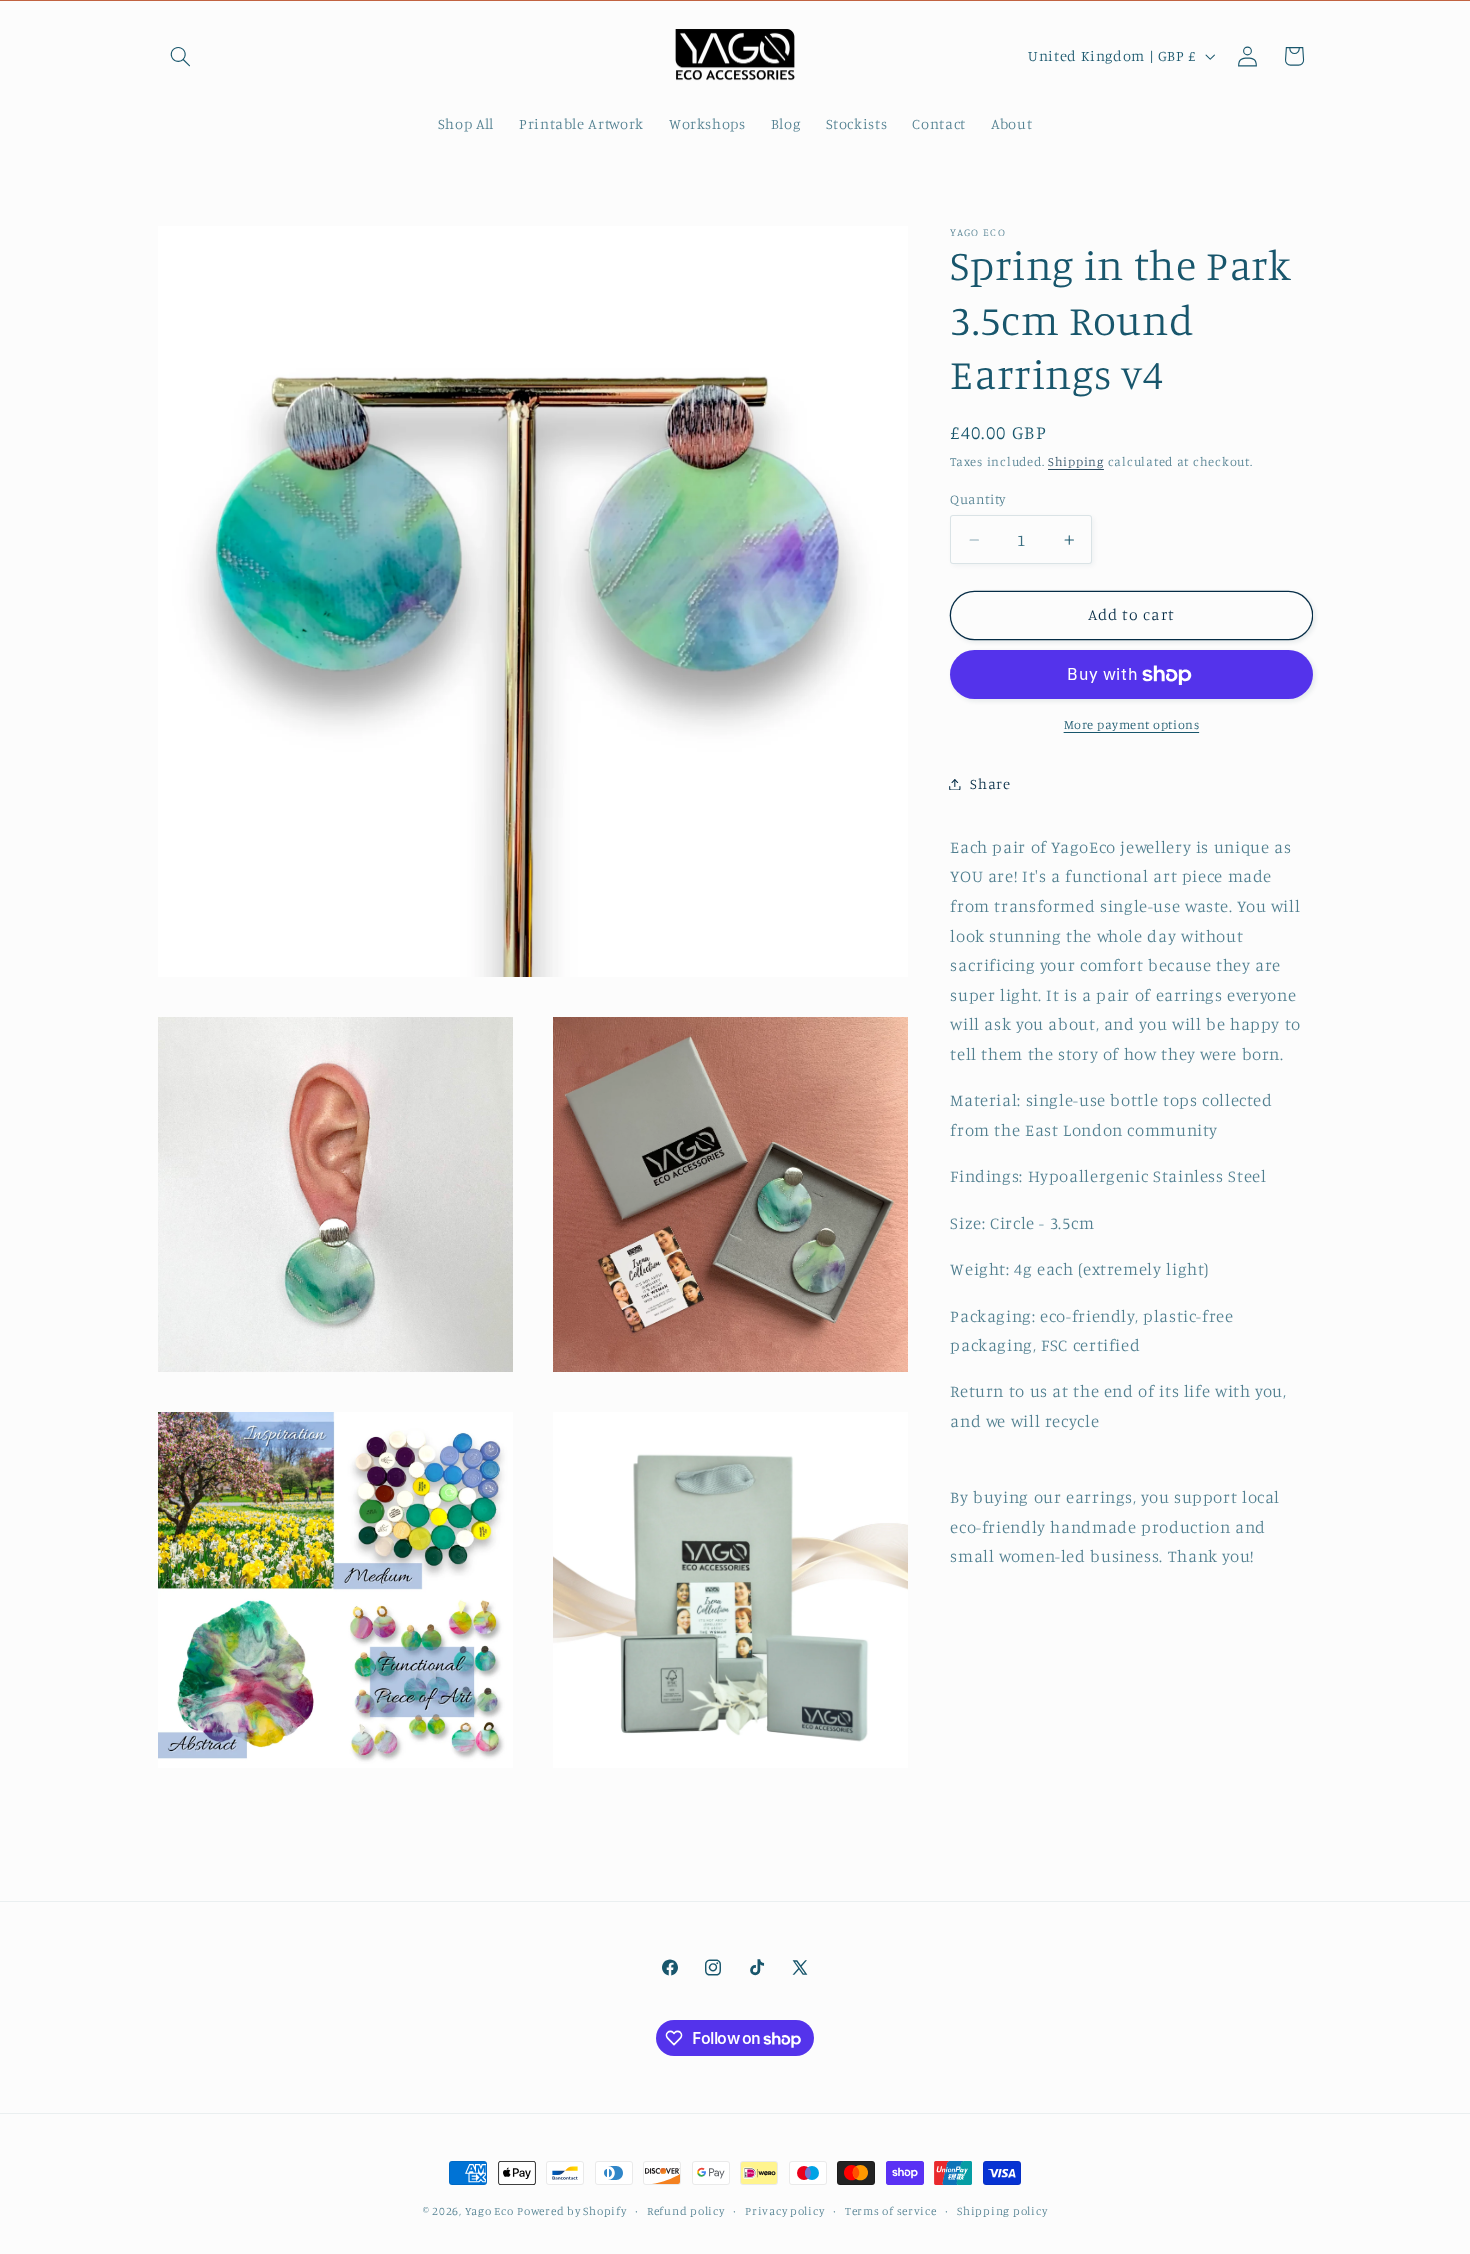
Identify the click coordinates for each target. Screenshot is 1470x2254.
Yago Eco (489, 2211)
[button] (181, 56)
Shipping (1076, 462)
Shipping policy (1002, 2211)
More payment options (1132, 724)
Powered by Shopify (571, 2211)
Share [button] (990, 783)
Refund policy (686, 2211)
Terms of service (891, 2211)
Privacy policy (784, 2211)
